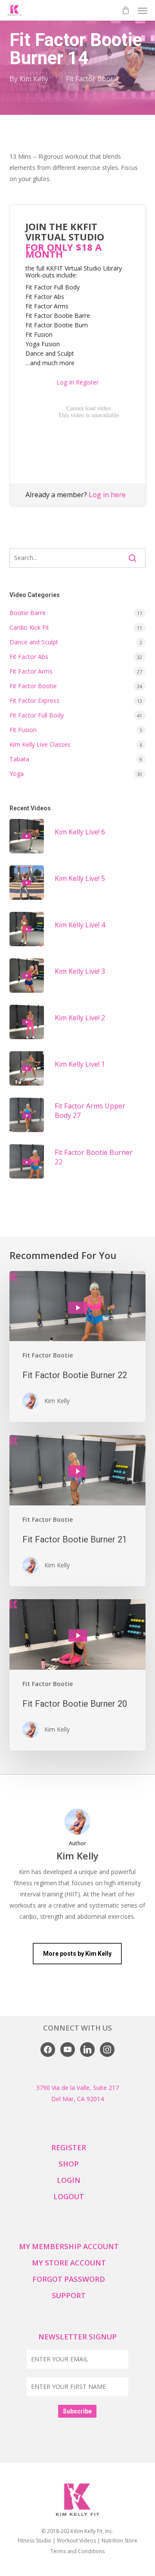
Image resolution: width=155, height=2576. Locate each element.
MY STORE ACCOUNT (69, 2263)
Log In (65, 382)
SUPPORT (69, 2295)
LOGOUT (69, 2196)
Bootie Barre (28, 613)
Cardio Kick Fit (29, 627)
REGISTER (69, 2147)
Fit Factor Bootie (92, 79)
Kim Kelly (34, 79)
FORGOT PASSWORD (69, 2279)
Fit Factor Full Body (37, 715)
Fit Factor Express (34, 700)
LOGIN (69, 2180)
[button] (143, 10)
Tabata (19, 759)
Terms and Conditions (77, 2551)
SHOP (69, 2164)
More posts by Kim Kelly (77, 1954)
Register (87, 382)
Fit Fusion (23, 730)
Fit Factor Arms (31, 671)
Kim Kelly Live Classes (40, 744)
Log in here (107, 495)
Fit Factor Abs (29, 657)
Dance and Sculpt (34, 642)
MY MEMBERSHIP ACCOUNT (69, 2246)
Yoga (17, 774)
